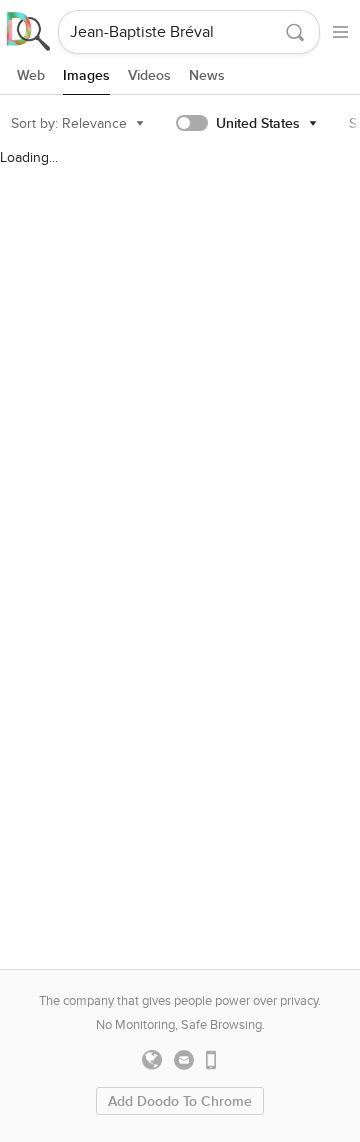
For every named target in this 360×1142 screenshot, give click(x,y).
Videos (149, 75)
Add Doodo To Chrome (180, 1101)
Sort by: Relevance (69, 123)
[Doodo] (29, 32)
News (207, 75)
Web (31, 75)
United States (258, 123)
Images (86, 75)
